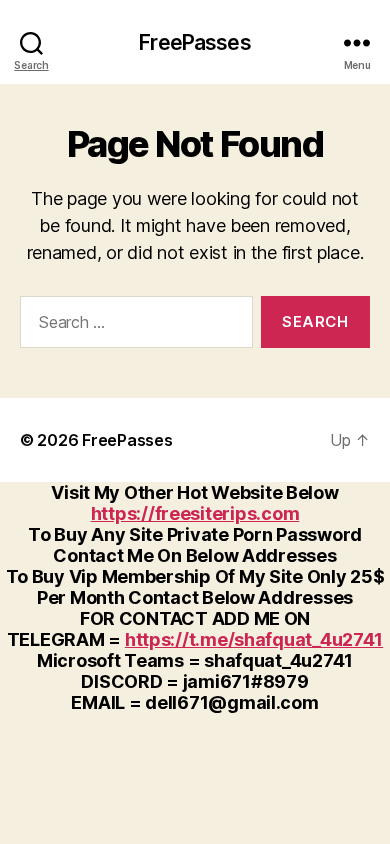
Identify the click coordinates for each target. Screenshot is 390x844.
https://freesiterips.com (195, 513)
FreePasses (194, 42)
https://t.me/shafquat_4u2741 (254, 639)
